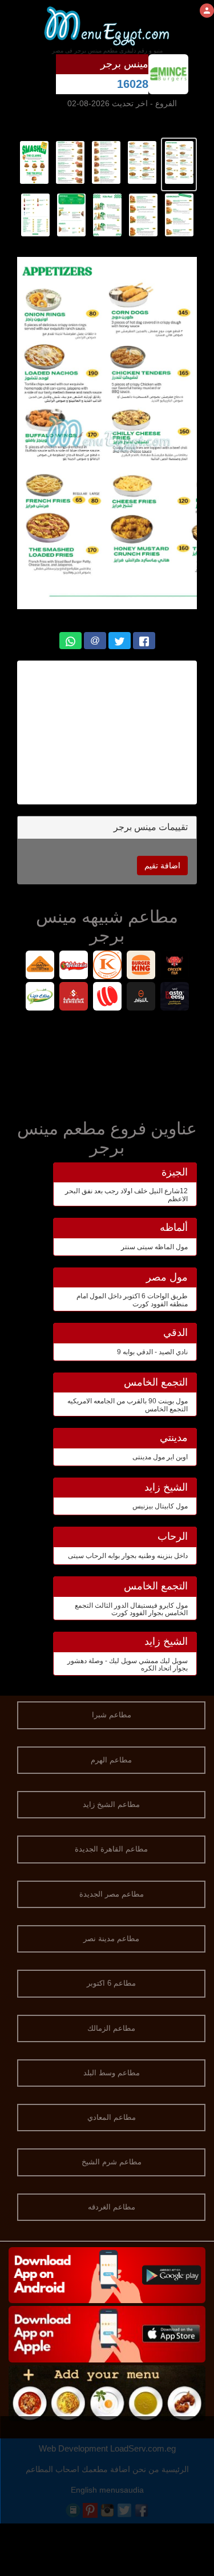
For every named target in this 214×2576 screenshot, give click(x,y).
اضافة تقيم (162, 866)
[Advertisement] (107, 1062)
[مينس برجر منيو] (179, 162)
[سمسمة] (73, 998)
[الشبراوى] (141, 998)
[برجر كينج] (141, 966)
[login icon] (207, 11)
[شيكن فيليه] (174, 966)
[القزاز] (107, 966)
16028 (133, 84)
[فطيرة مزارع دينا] (40, 998)
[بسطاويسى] (174, 998)
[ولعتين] (73, 966)
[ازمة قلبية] (40, 966)
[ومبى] (107, 998)
